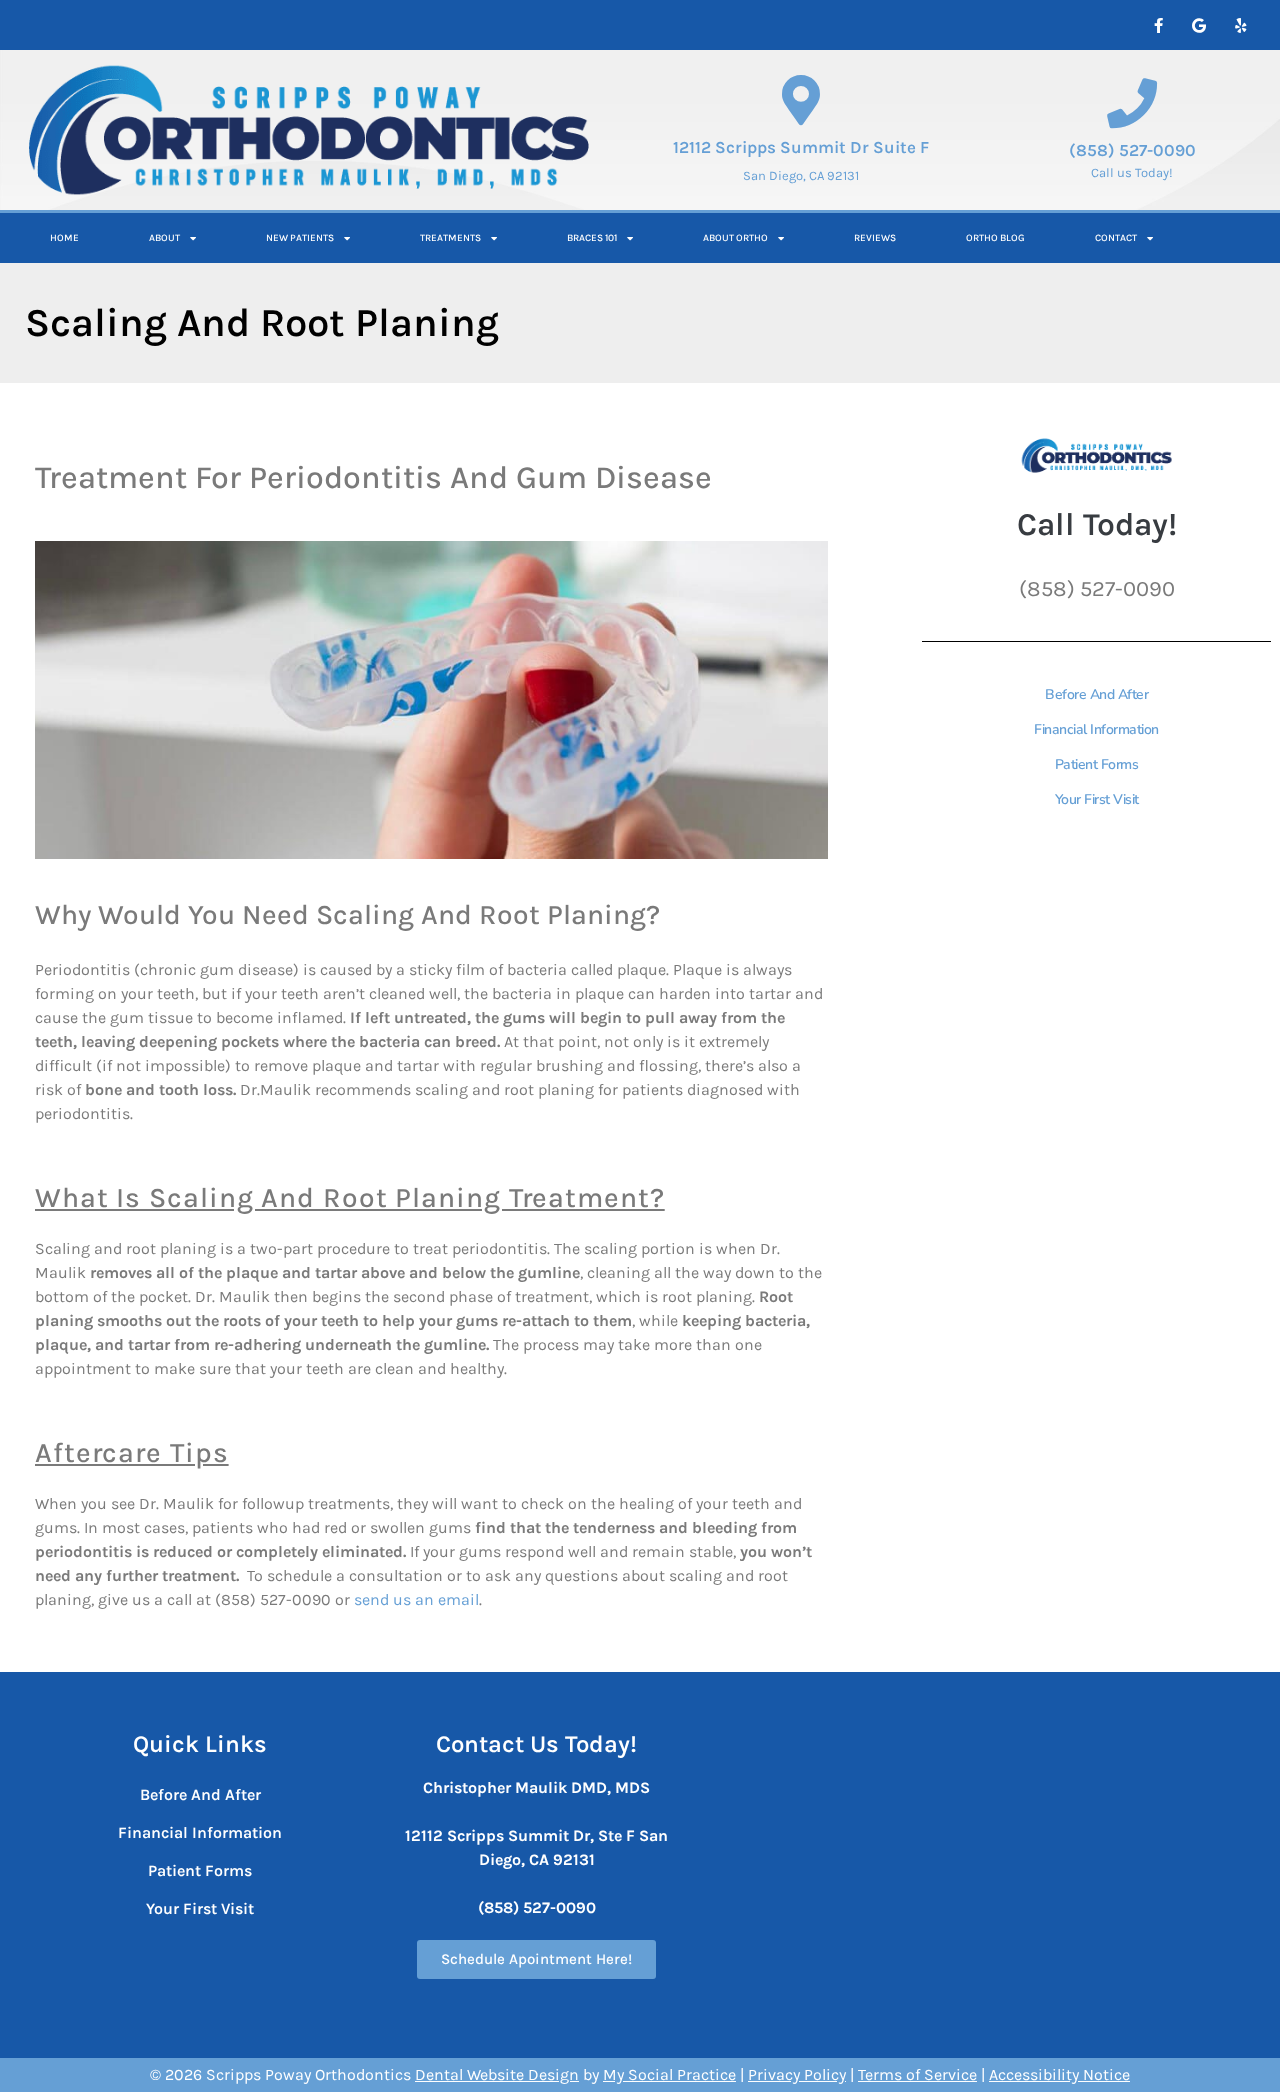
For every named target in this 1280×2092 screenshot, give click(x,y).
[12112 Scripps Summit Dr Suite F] (801, 100)
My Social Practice (669, 2074)
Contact (1116, 238)
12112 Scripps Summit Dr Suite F (801, 147)
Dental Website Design (497, 2074)
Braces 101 (592, 238)
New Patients (300, 238)
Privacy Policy (797, 2074)
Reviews (875, 238)
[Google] (1199, 25)
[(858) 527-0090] (1132, 103)
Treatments (450, 238)
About (164, 238)
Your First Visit (200, 1908)
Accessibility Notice (1059, 2074)
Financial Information (200, 1832)
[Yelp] (1240, 25)
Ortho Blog (995, 238)
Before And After (200, 1794)
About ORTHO (735, 238)
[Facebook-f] (1158, 25)
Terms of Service (917, 2074)
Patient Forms (200, 1870)
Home (64, 238)
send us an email (416, 1599)
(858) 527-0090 (1132, 150)
